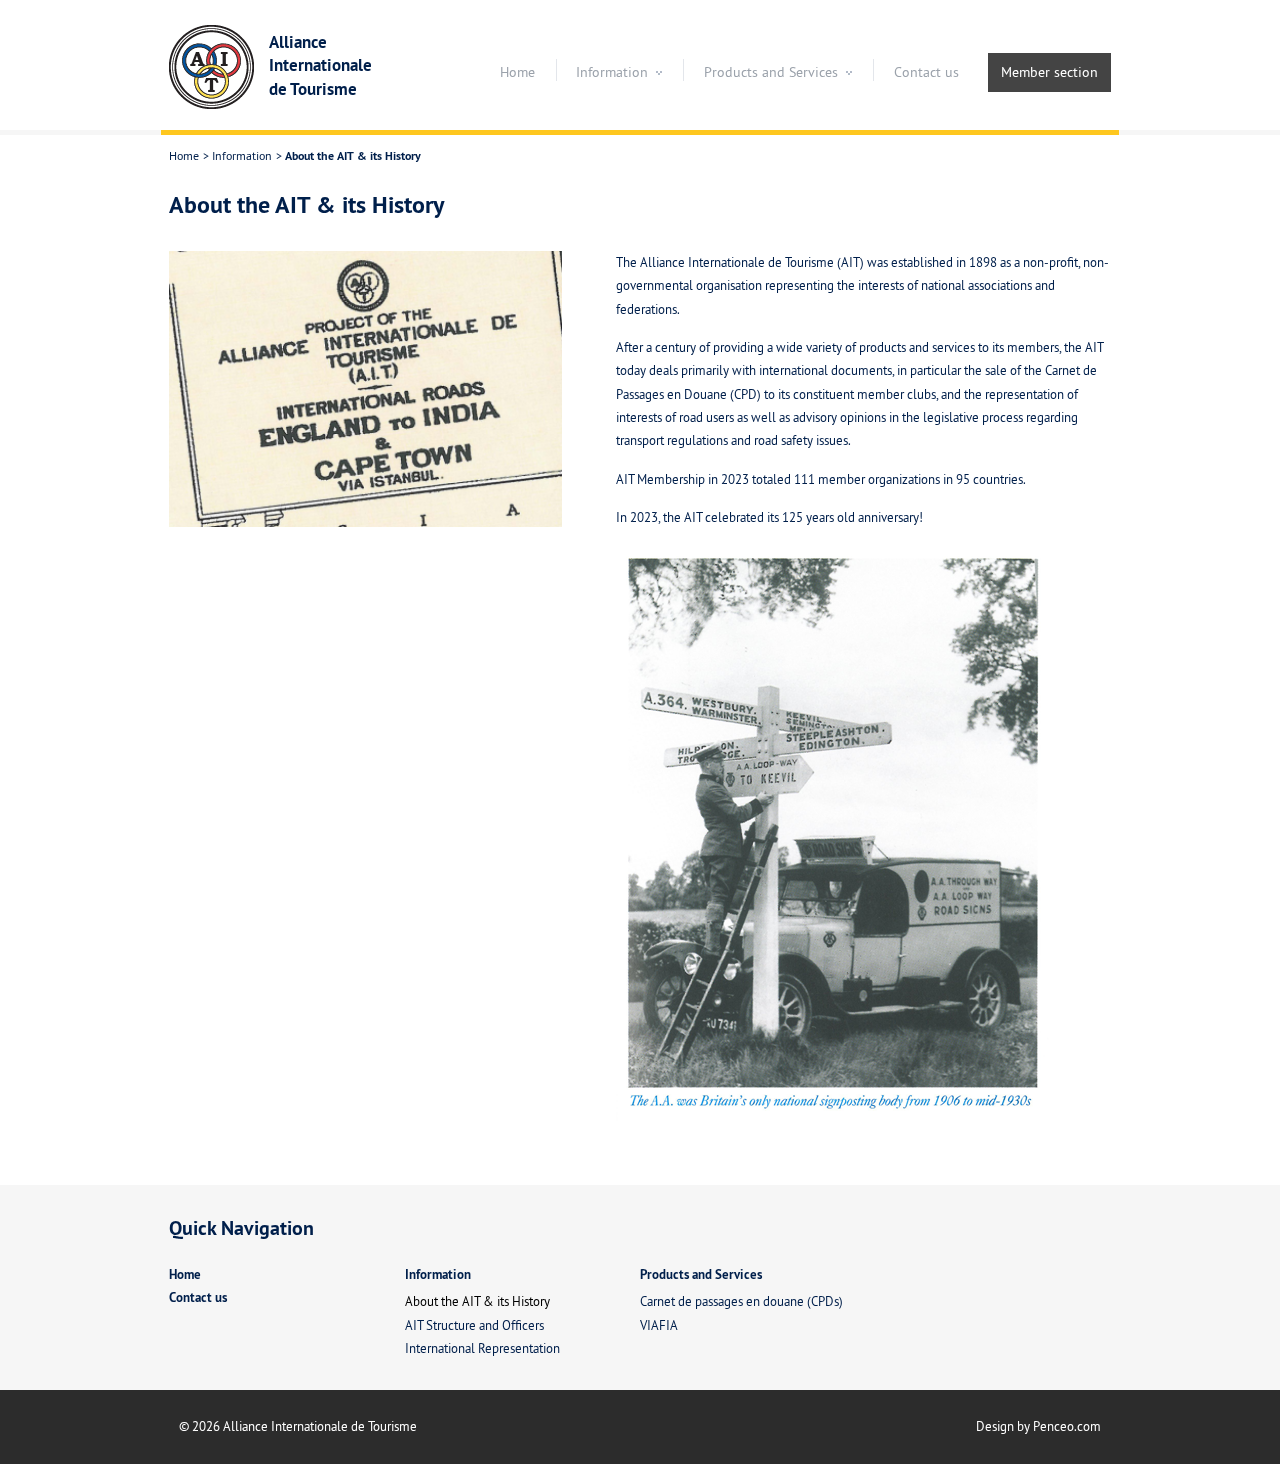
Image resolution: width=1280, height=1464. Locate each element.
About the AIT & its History (477, 1301)
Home (517, 72)
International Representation (482, 1348)
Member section (1049, 72)
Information (612, 72)
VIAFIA (659, 1325)
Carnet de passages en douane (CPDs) (741, 1301)
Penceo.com (1067, 1426)
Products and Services (771, 72)
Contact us (926, 72)
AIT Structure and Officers (474, 1325)
